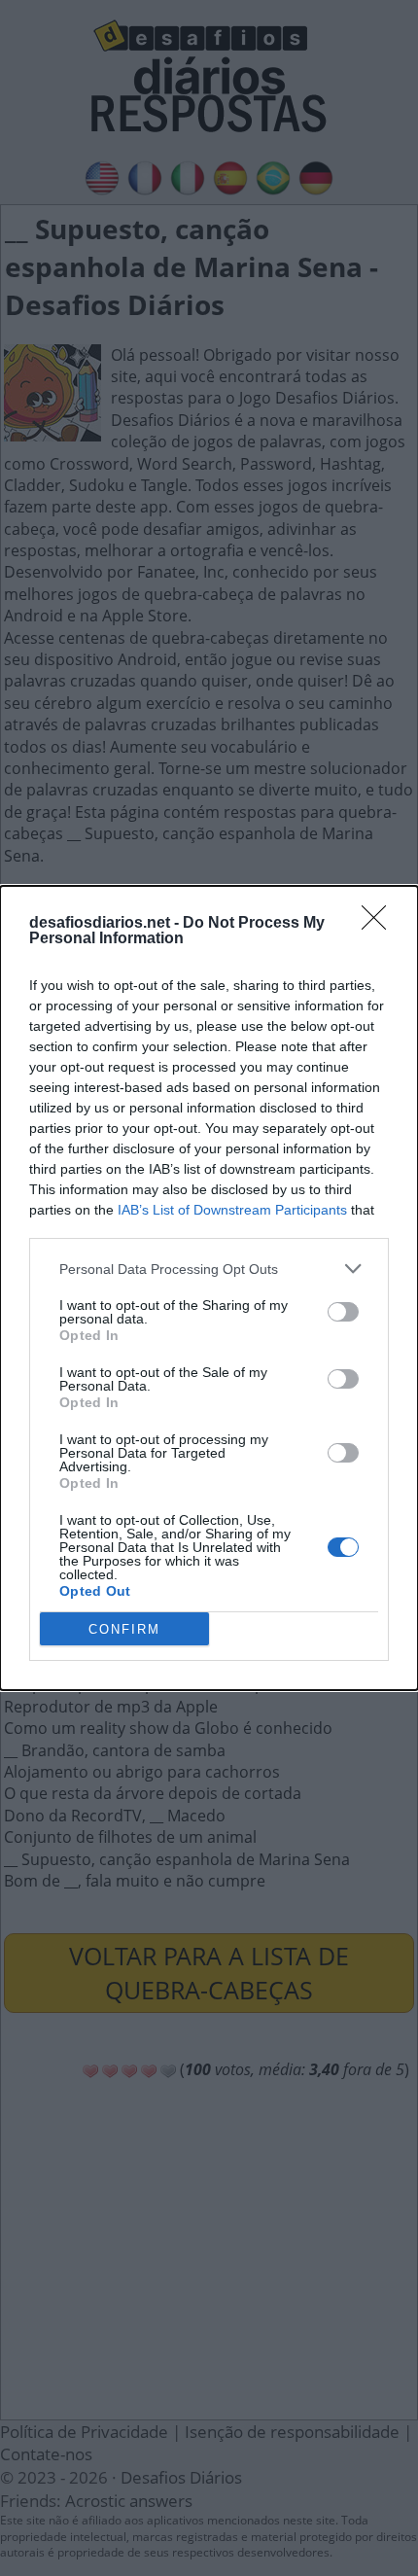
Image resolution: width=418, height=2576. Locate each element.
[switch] (343, 1312)
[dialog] (209, 1288)
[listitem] (209, 1269)
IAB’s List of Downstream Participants (232, 1210)
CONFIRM (124, 1629)
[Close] (380, 924)
